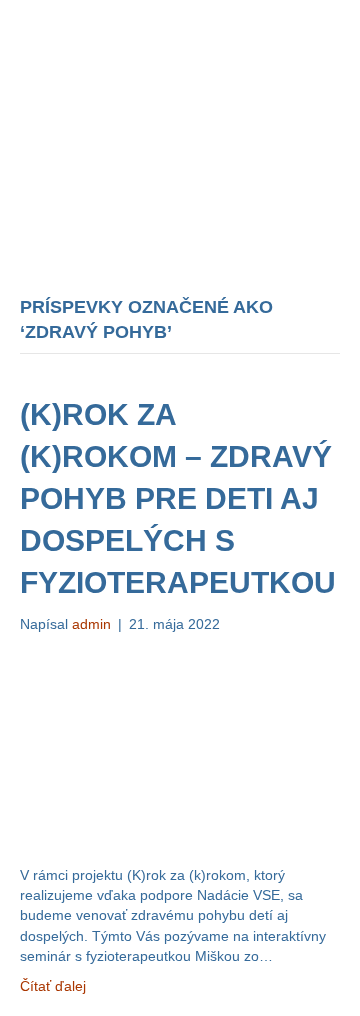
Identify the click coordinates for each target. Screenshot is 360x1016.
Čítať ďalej (53, 986)
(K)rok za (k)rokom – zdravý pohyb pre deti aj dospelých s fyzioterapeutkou (178, 498)
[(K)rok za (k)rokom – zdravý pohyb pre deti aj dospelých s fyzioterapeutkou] (180, 748)
